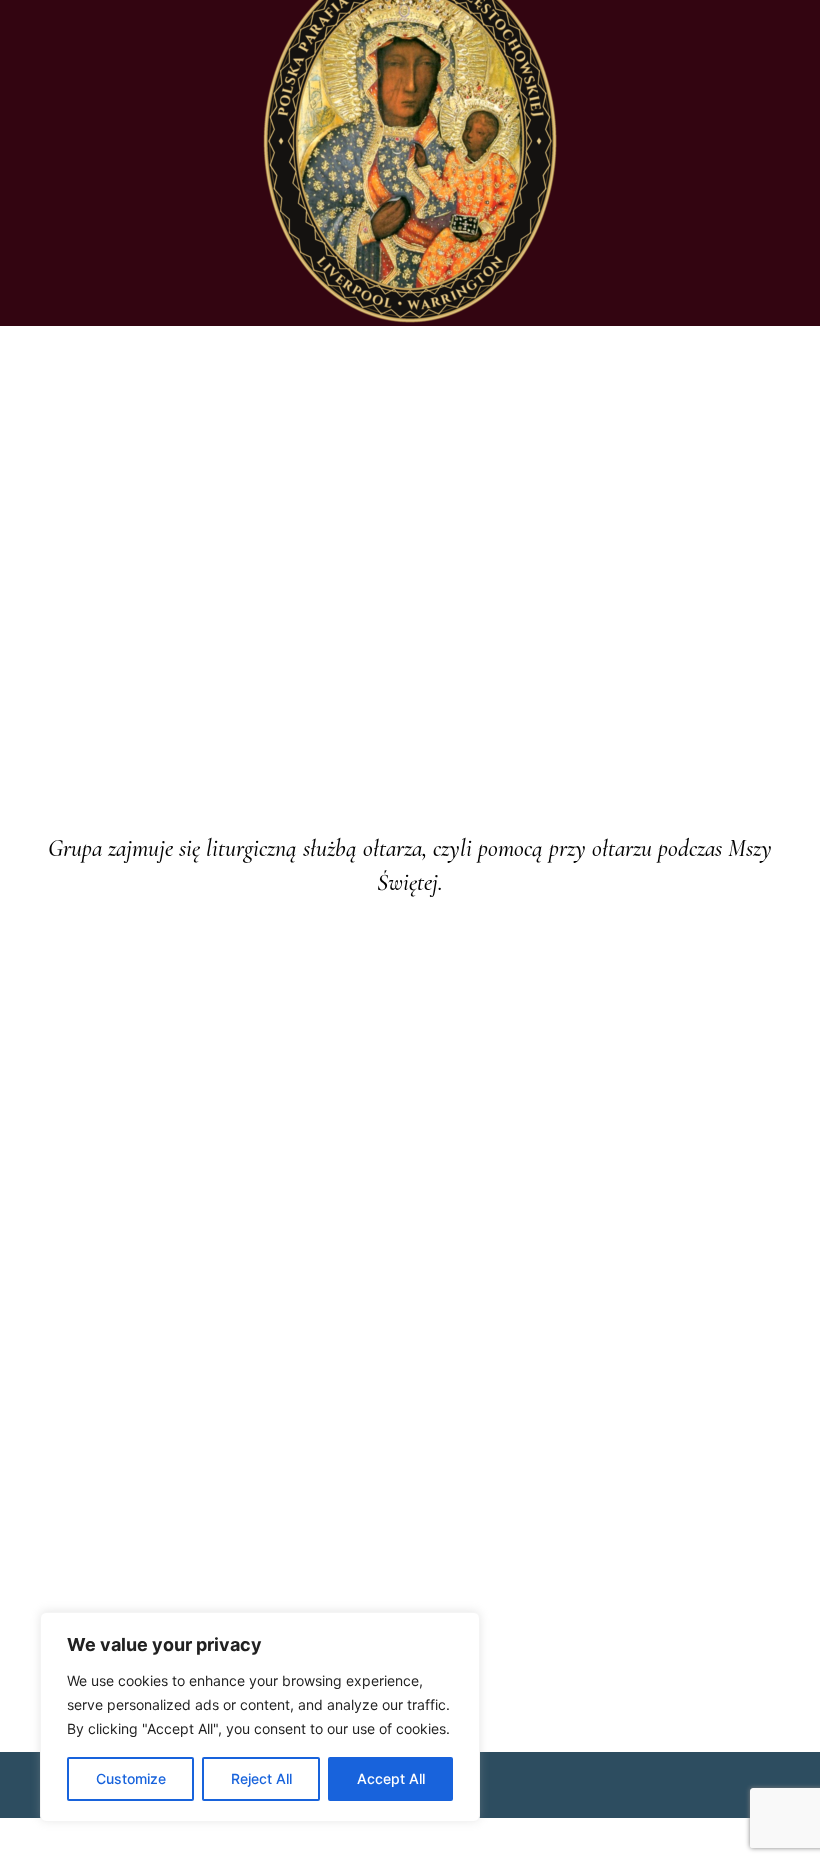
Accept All (391, 1778)
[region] (260, 1717)
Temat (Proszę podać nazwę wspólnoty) (182, 1165)
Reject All (261, 1778)
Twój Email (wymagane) (112, 1052)
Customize (131, 1778)
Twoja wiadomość (89, 1278)
